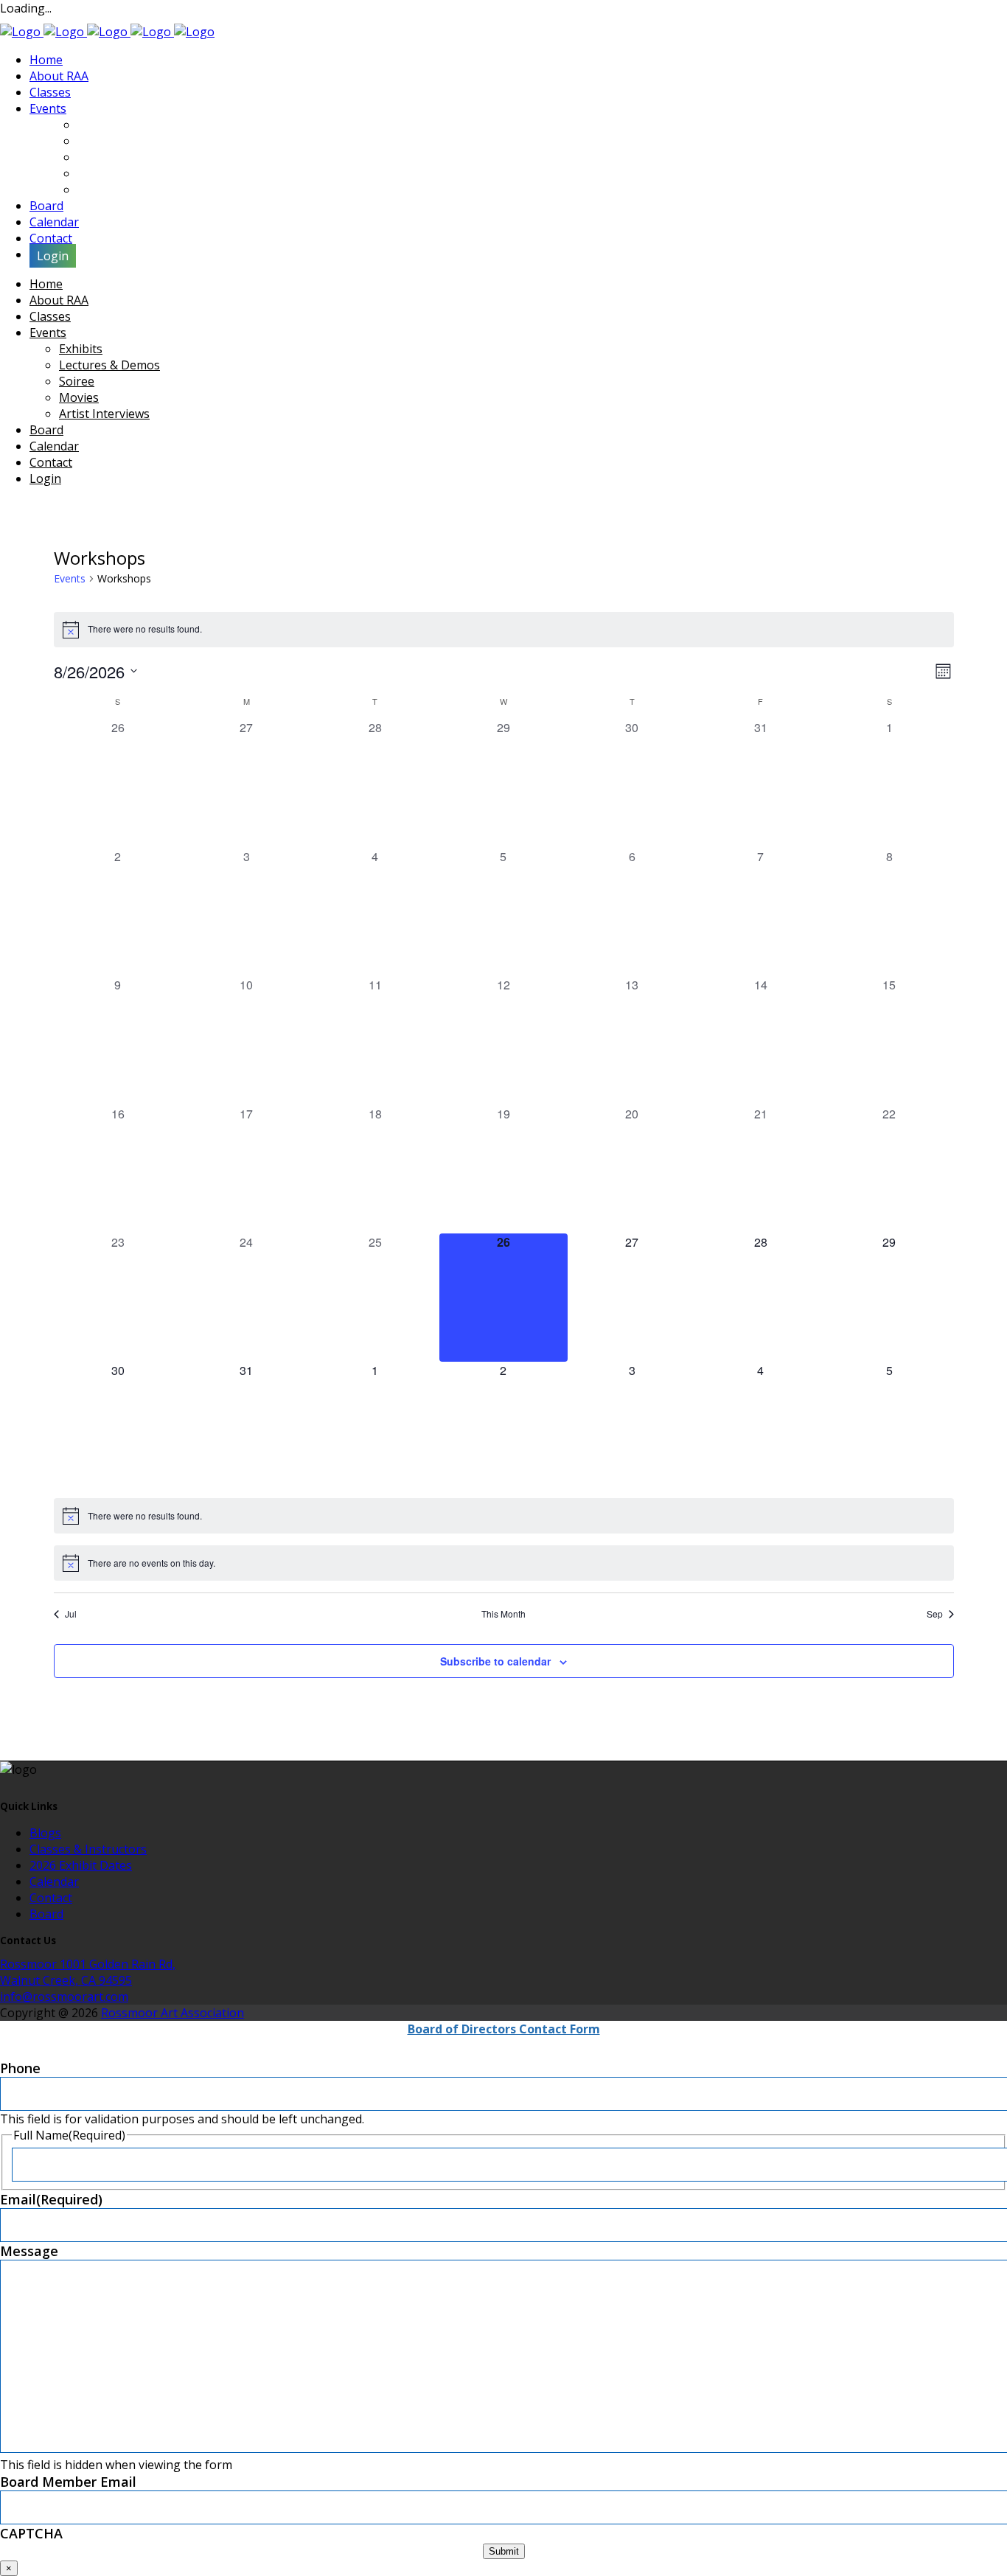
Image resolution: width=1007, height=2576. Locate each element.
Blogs (45, 1833)
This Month (503, 1614)
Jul (71, 1614)
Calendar (54, 1881)
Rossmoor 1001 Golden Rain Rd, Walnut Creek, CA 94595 (88, 1972)
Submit (504, 2551)
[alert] (504, 630)
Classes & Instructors (88, 1849)
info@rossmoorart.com (64, 1997)
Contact (51, 1898)
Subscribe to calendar (495, 1661)
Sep (935, 1614)
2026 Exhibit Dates (81, 1865)
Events (70, 578)
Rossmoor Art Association (173, 2013)
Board (46, 1914)
